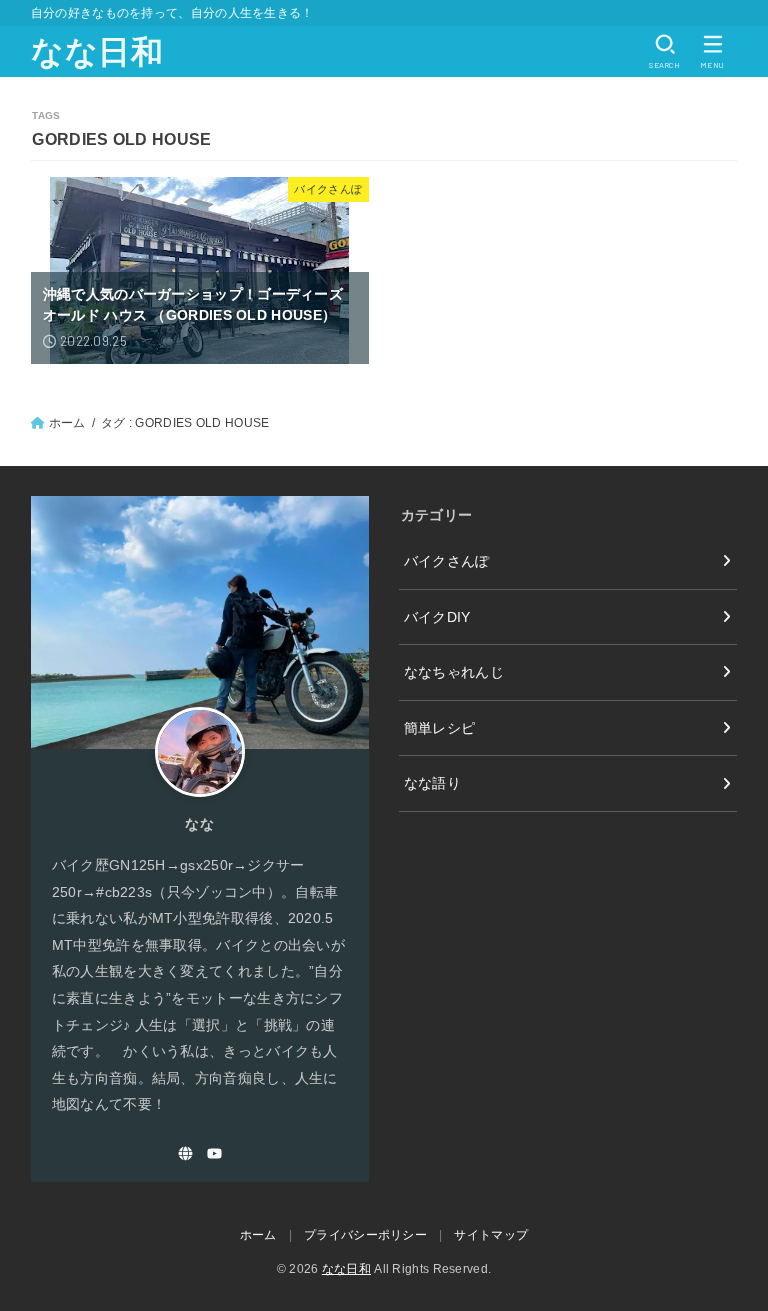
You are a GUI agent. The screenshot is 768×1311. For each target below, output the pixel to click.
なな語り (432, 783)
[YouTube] (214, 1153)
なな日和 (97, 52)
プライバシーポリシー (365, 1235)
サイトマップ (491, 1235)
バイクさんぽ (447, 561)
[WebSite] (185, 1153)
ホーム (67, 423)
